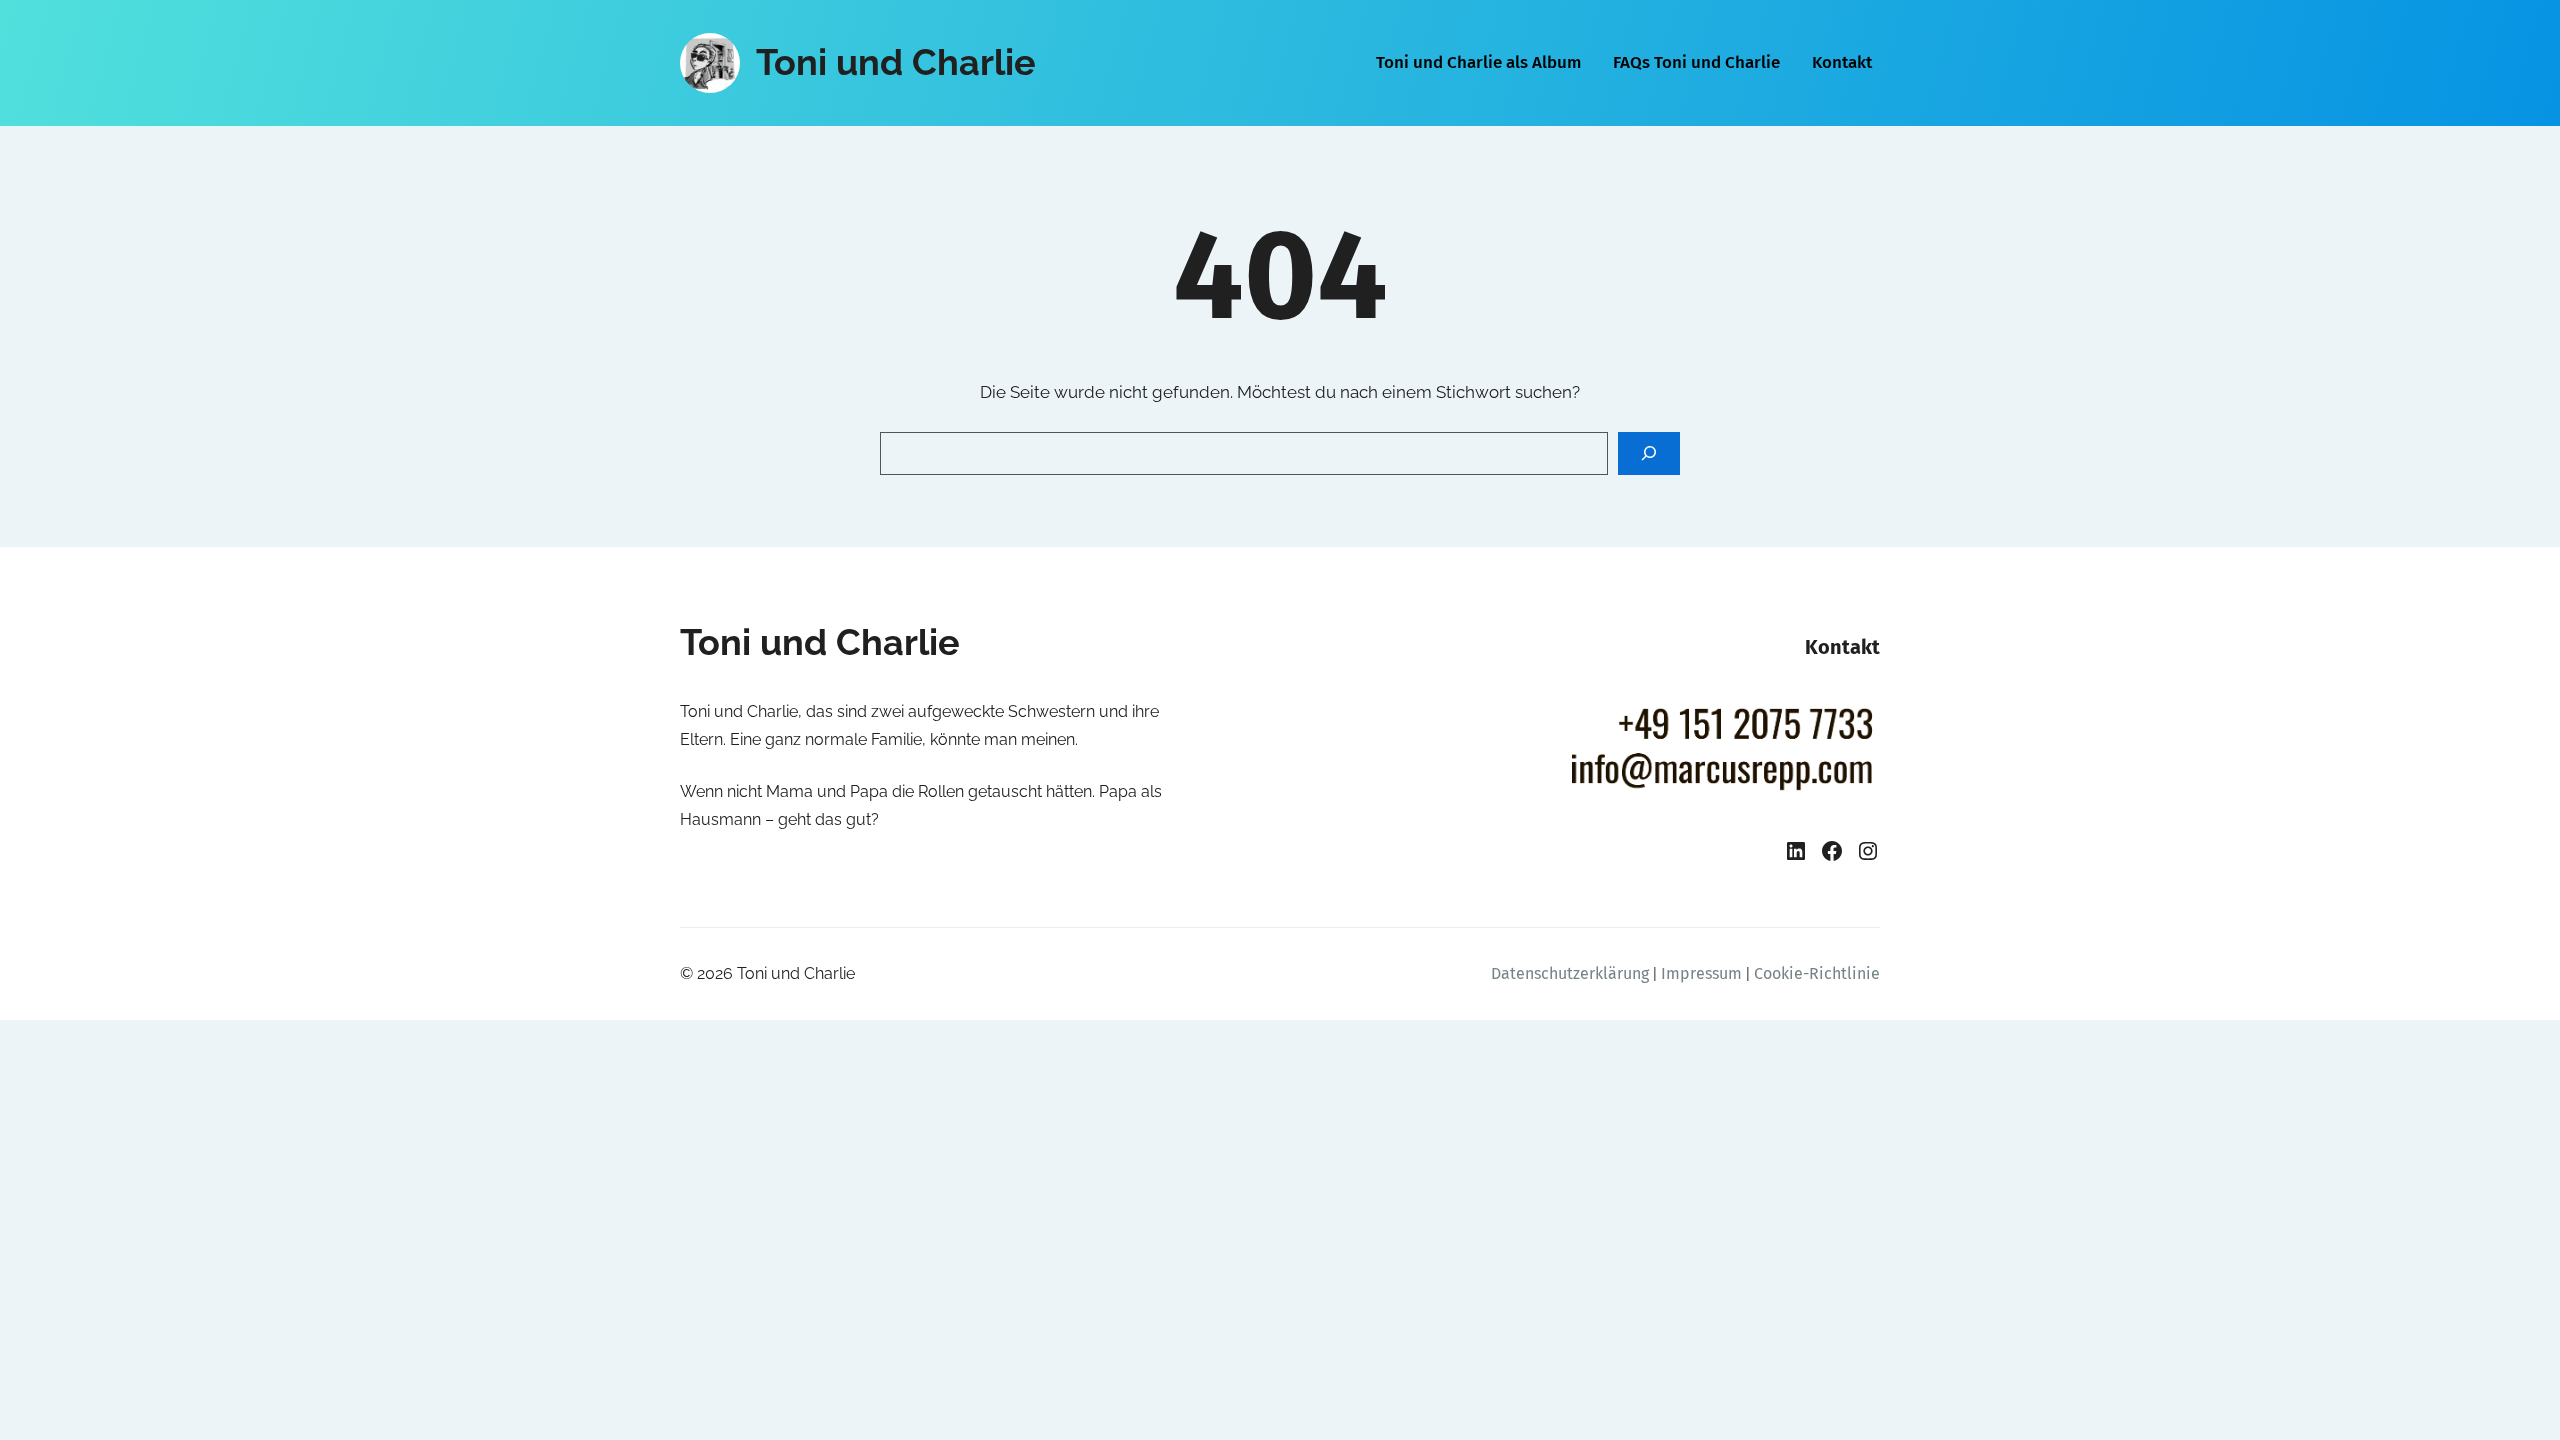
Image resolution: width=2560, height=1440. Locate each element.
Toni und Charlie (896, 62)
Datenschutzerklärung (1570, 973)
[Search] (1649, 453)
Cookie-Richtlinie (1817, 973)
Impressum (1701, 973)
